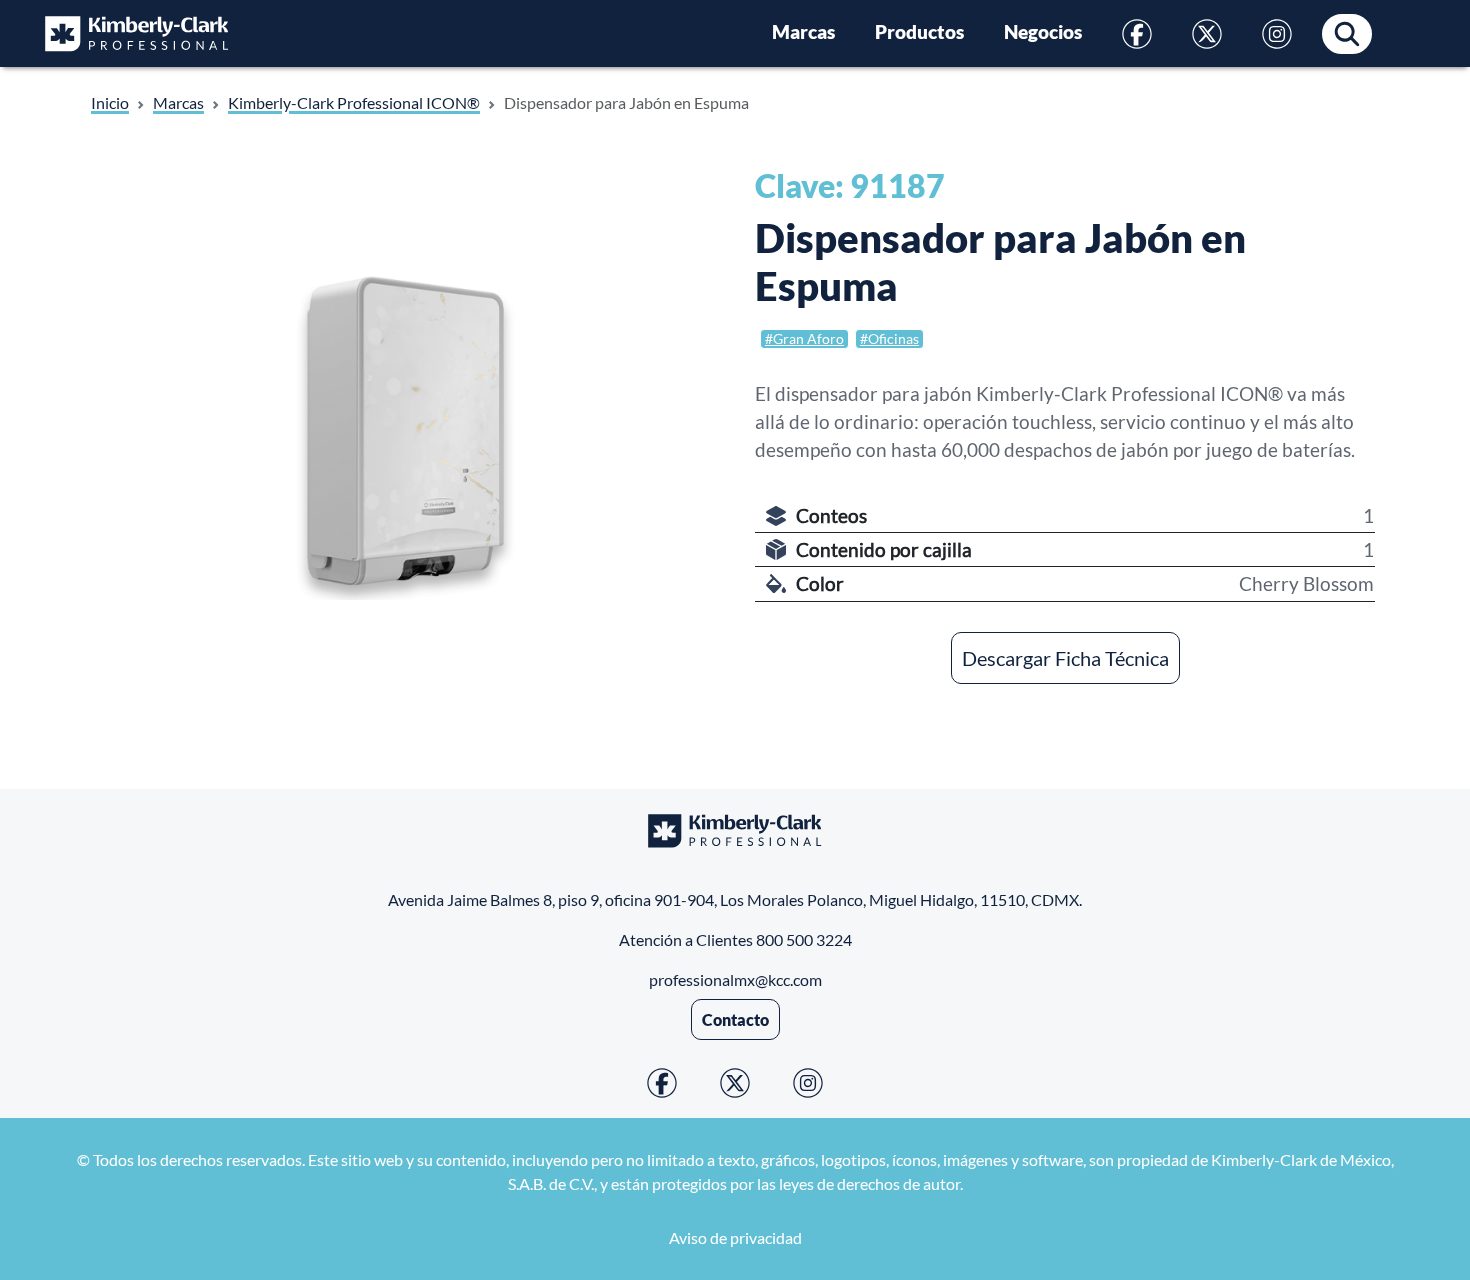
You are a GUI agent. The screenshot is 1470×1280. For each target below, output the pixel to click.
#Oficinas (889, 338)
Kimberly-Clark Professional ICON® (354, 102)
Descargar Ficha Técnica (1065, 658)
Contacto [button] (735, 1019)
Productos (919, 32)
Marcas (803, 32)
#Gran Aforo (804, 338)
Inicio (110, 102)
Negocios (1043, 32)
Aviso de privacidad (735, 1237)
